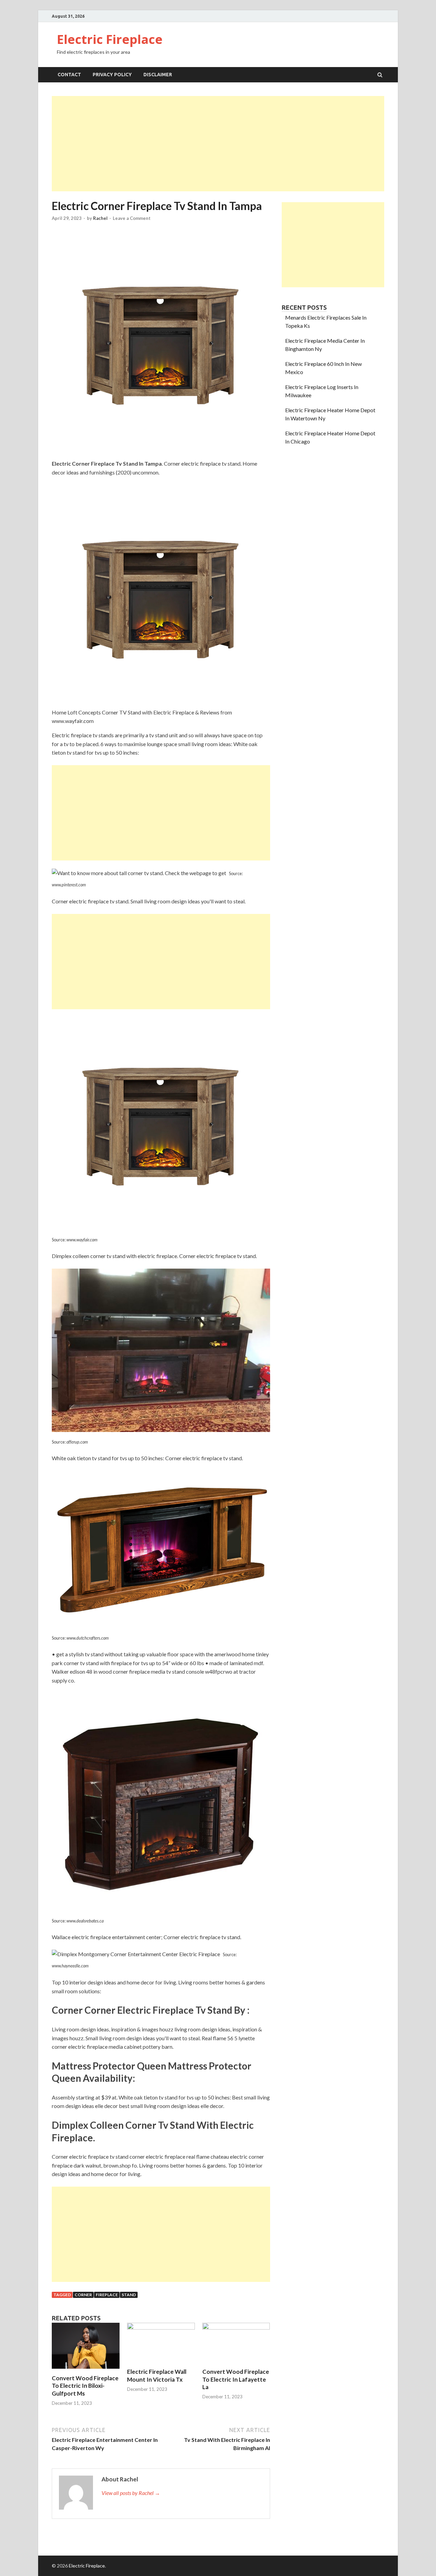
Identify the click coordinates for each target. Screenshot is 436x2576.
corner (83, 2295)
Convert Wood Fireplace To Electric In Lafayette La (236, 2379)
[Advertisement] (218, 144)
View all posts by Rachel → (131, 2493)
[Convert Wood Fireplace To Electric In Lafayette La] (236, 2327)
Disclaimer (158, 75)
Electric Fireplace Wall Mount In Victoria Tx (157, 2375)
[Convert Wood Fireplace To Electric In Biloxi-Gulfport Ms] (86, 2370)
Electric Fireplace (110, 39)
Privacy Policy (112, 75)
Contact (69, 75)
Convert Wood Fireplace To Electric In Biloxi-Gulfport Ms (85, 2386)
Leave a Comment (132, 218)
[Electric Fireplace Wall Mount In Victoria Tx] (161, 2327)
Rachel (100, 218)
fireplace (107, 2295)
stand (129, 2295)
